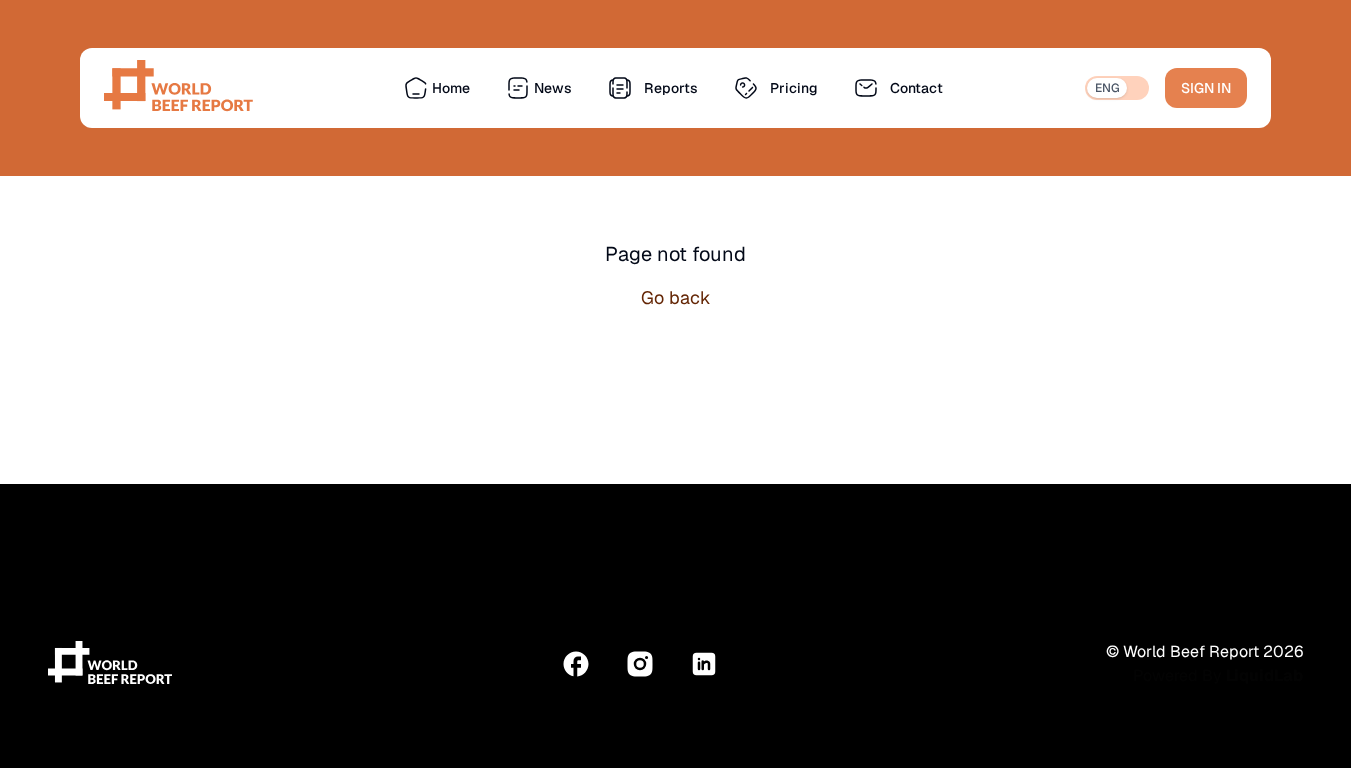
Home (451, 88)
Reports (671, 88)
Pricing (794, 88)
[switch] (1117, 88)
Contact (916, 88)
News (553, 88)
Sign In (1206, 88)
